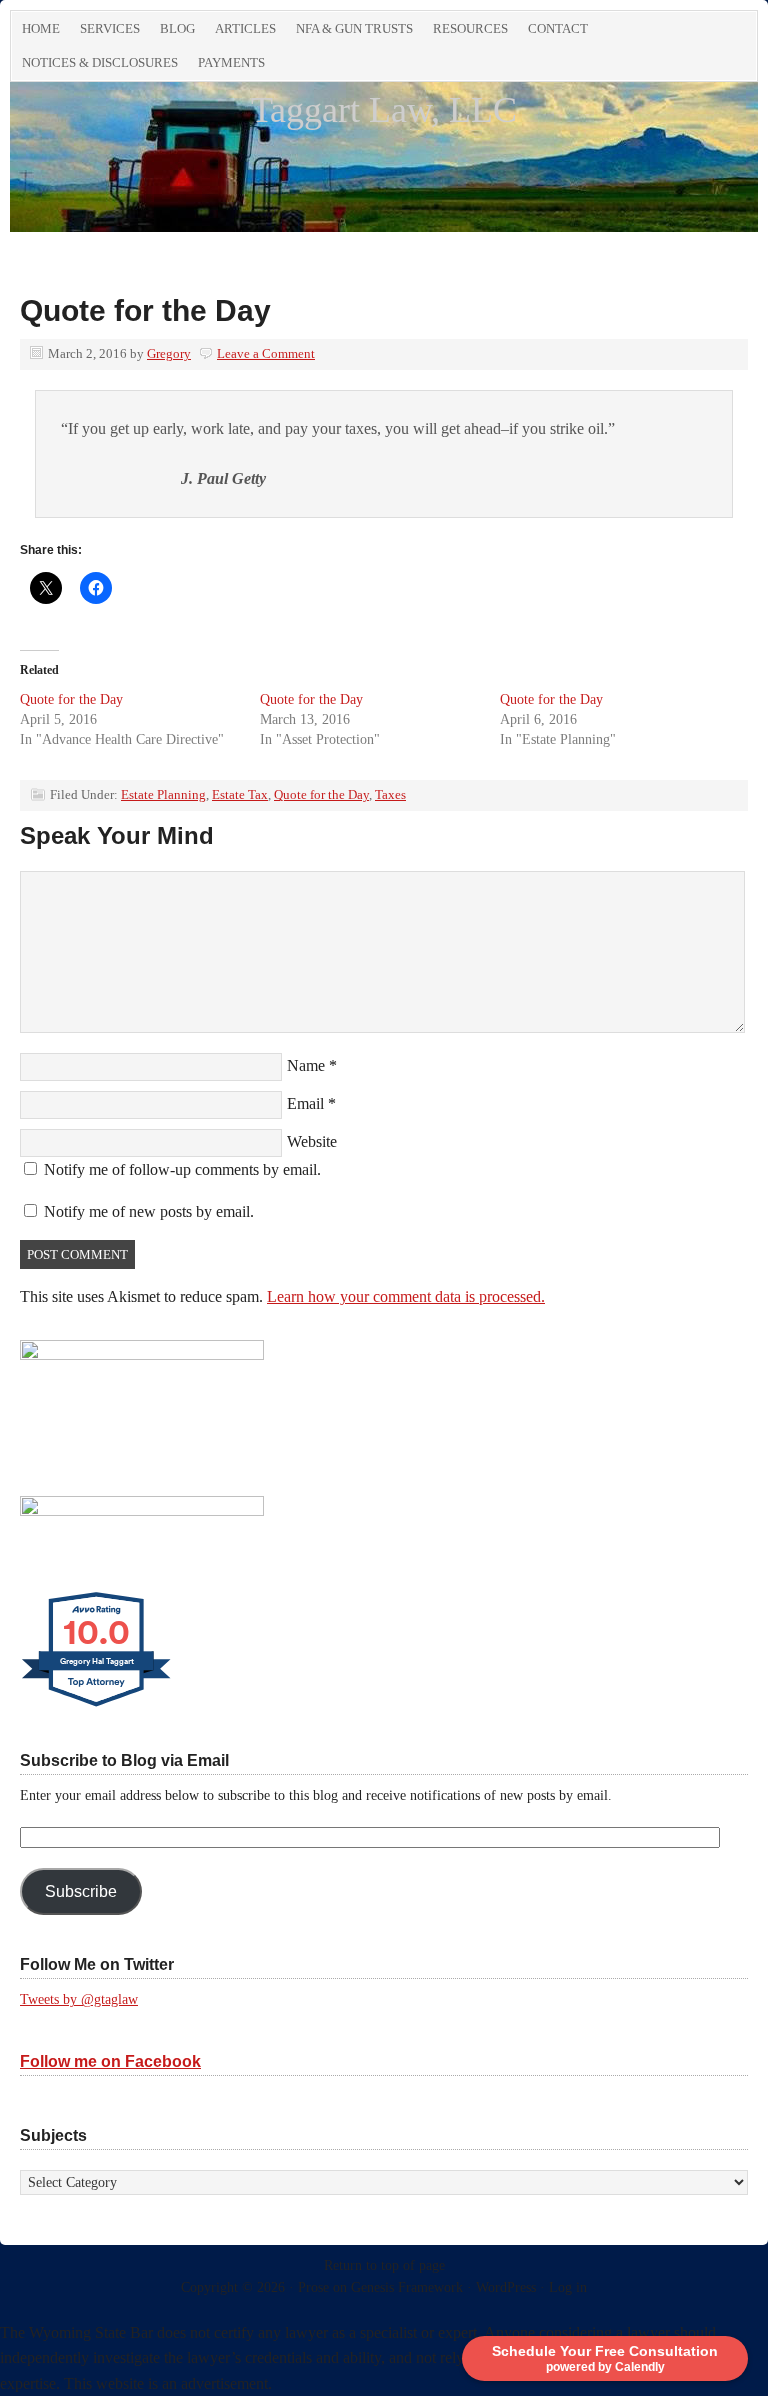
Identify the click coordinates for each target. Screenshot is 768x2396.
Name (306, 1065)
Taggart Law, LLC (384, 110)
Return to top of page (384, 2265)
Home (41, 28)
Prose (313, 2287)
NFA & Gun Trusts (354, 28)
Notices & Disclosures (100, 62)
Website (312, 1141)
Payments (231, 62)
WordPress (506, 2287)
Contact (558, 28)
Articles (245, 28)
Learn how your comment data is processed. (406, 1296)
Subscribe (81, 1891)
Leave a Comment (266, 353)
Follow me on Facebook (110, 2061)
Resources (470, 28)
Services (110, 28)
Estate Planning (163, 794)
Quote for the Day (71, 699)
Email (305, 1103)
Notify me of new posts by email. (149, 1211)
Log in (568, 2287)
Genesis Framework (407, 2287)
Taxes (390, 794)
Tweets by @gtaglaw (79, 1999)
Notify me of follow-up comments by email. (182, 1169)
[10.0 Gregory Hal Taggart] (97, 1706)
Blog (177, 28)
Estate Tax (240, 794)
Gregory (169, 353)
